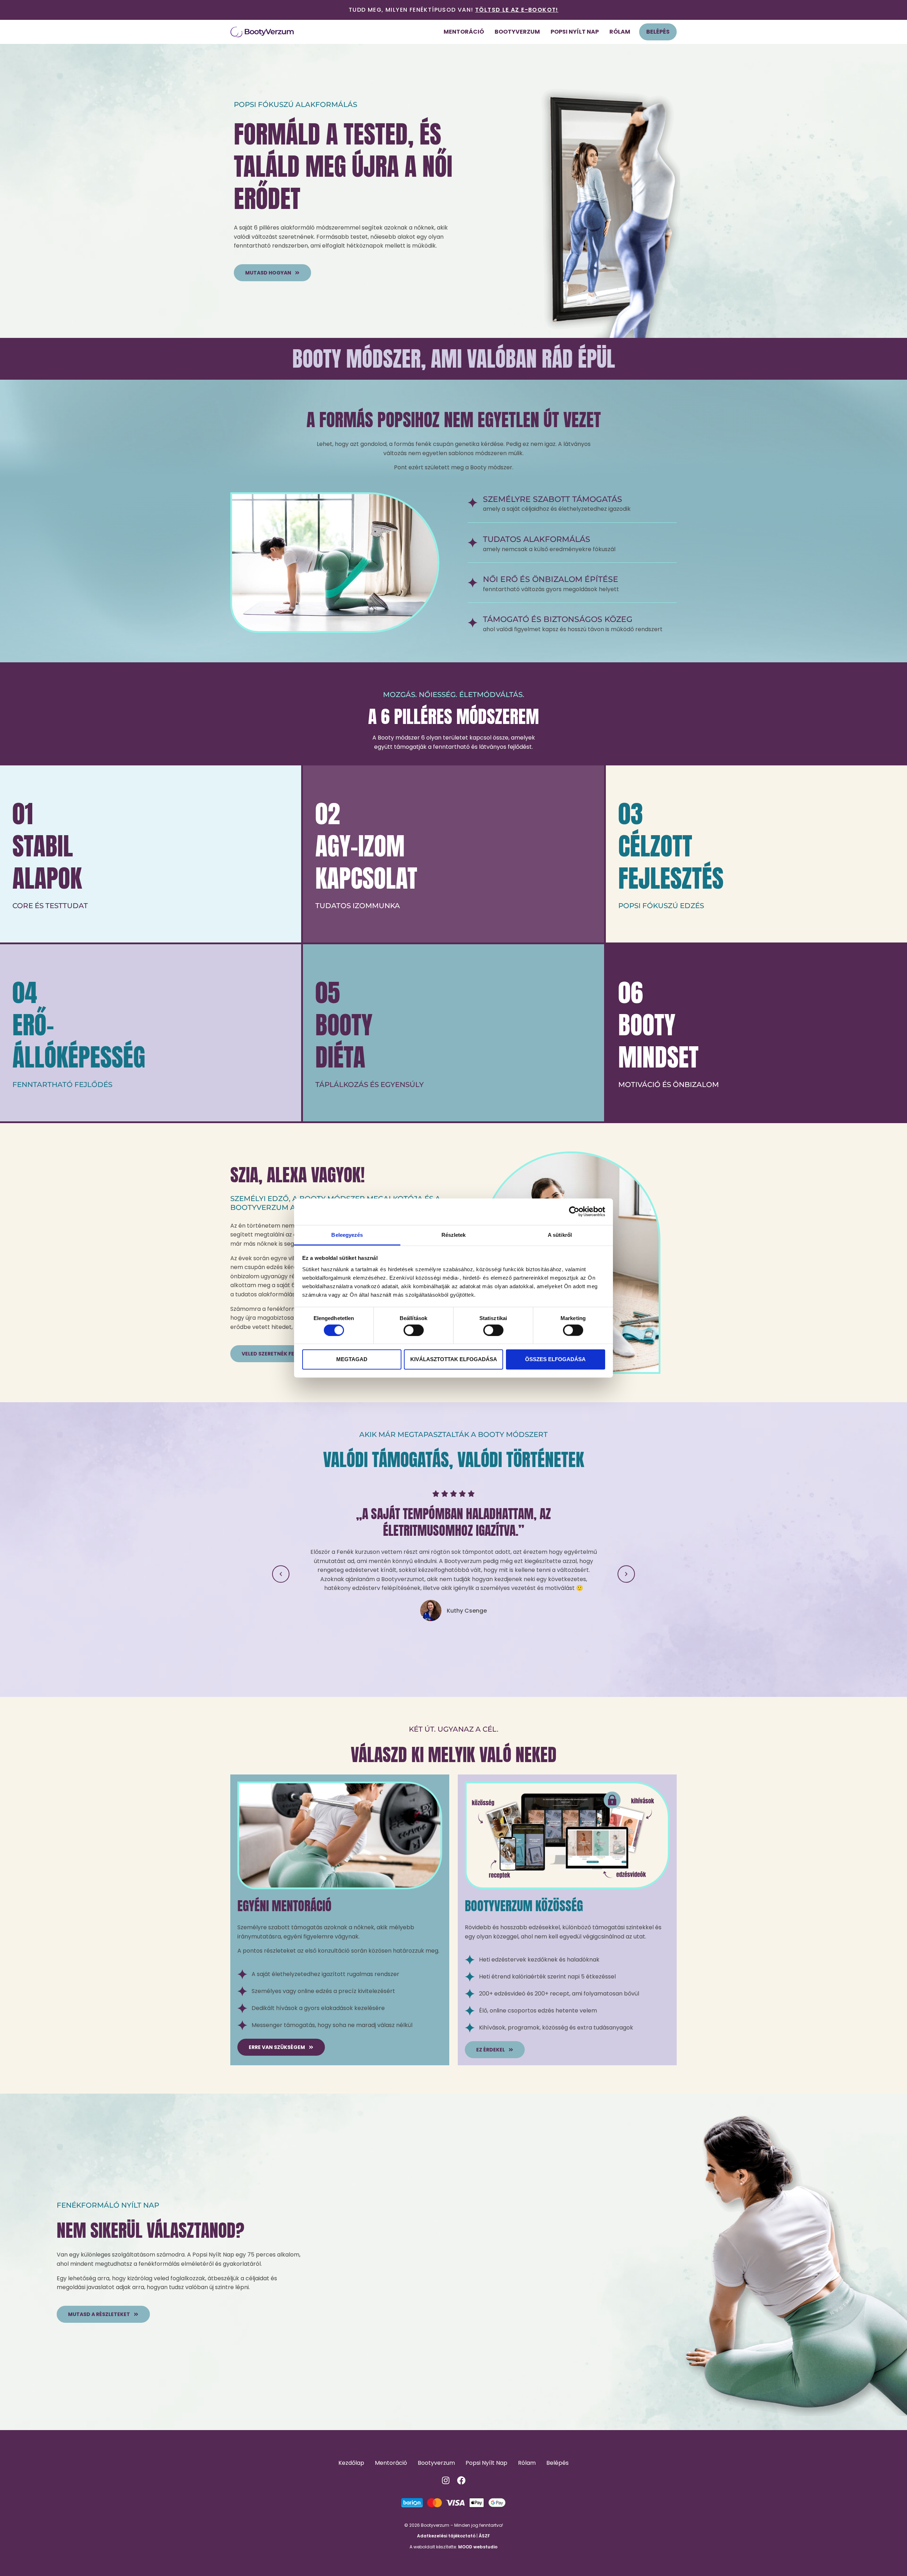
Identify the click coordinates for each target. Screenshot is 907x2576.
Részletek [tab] (454, 1235)
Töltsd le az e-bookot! (517, 10)
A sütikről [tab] (560, 1235)
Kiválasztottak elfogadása (454, 1359)
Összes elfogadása (555, 1359)
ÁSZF (484, 2536)
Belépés (658, 32)
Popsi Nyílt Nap (575, 32)
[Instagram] (446, 2480)
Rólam (620, 32)
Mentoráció (464, 32)
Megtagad (352, 1359)
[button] (281, 1574)
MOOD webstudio (478, 2547)
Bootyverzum (517, 32)
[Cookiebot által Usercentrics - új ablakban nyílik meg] (574, 1212)
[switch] (414, 1330)
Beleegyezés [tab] (347, 1235)
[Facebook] (461, 2480)
